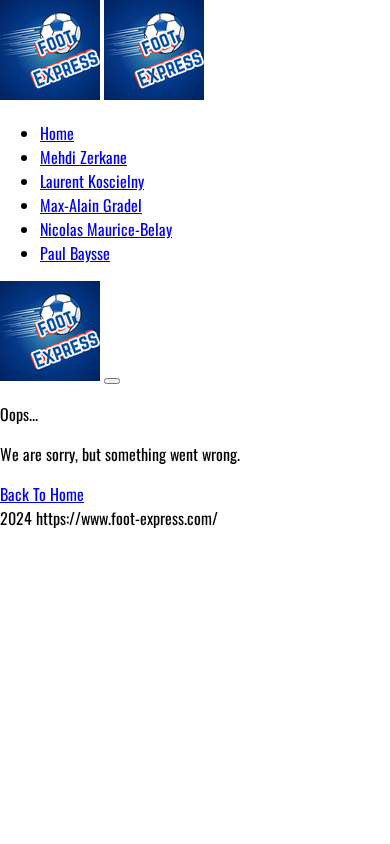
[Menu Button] (112, 381)
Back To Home (42, 494)
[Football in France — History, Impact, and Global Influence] (50, 93)
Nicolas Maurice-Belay (106, 229)
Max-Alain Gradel (91, 205)
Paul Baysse (75, 253)
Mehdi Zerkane (83, 157)
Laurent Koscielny (92, 181)
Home (57, 133)
